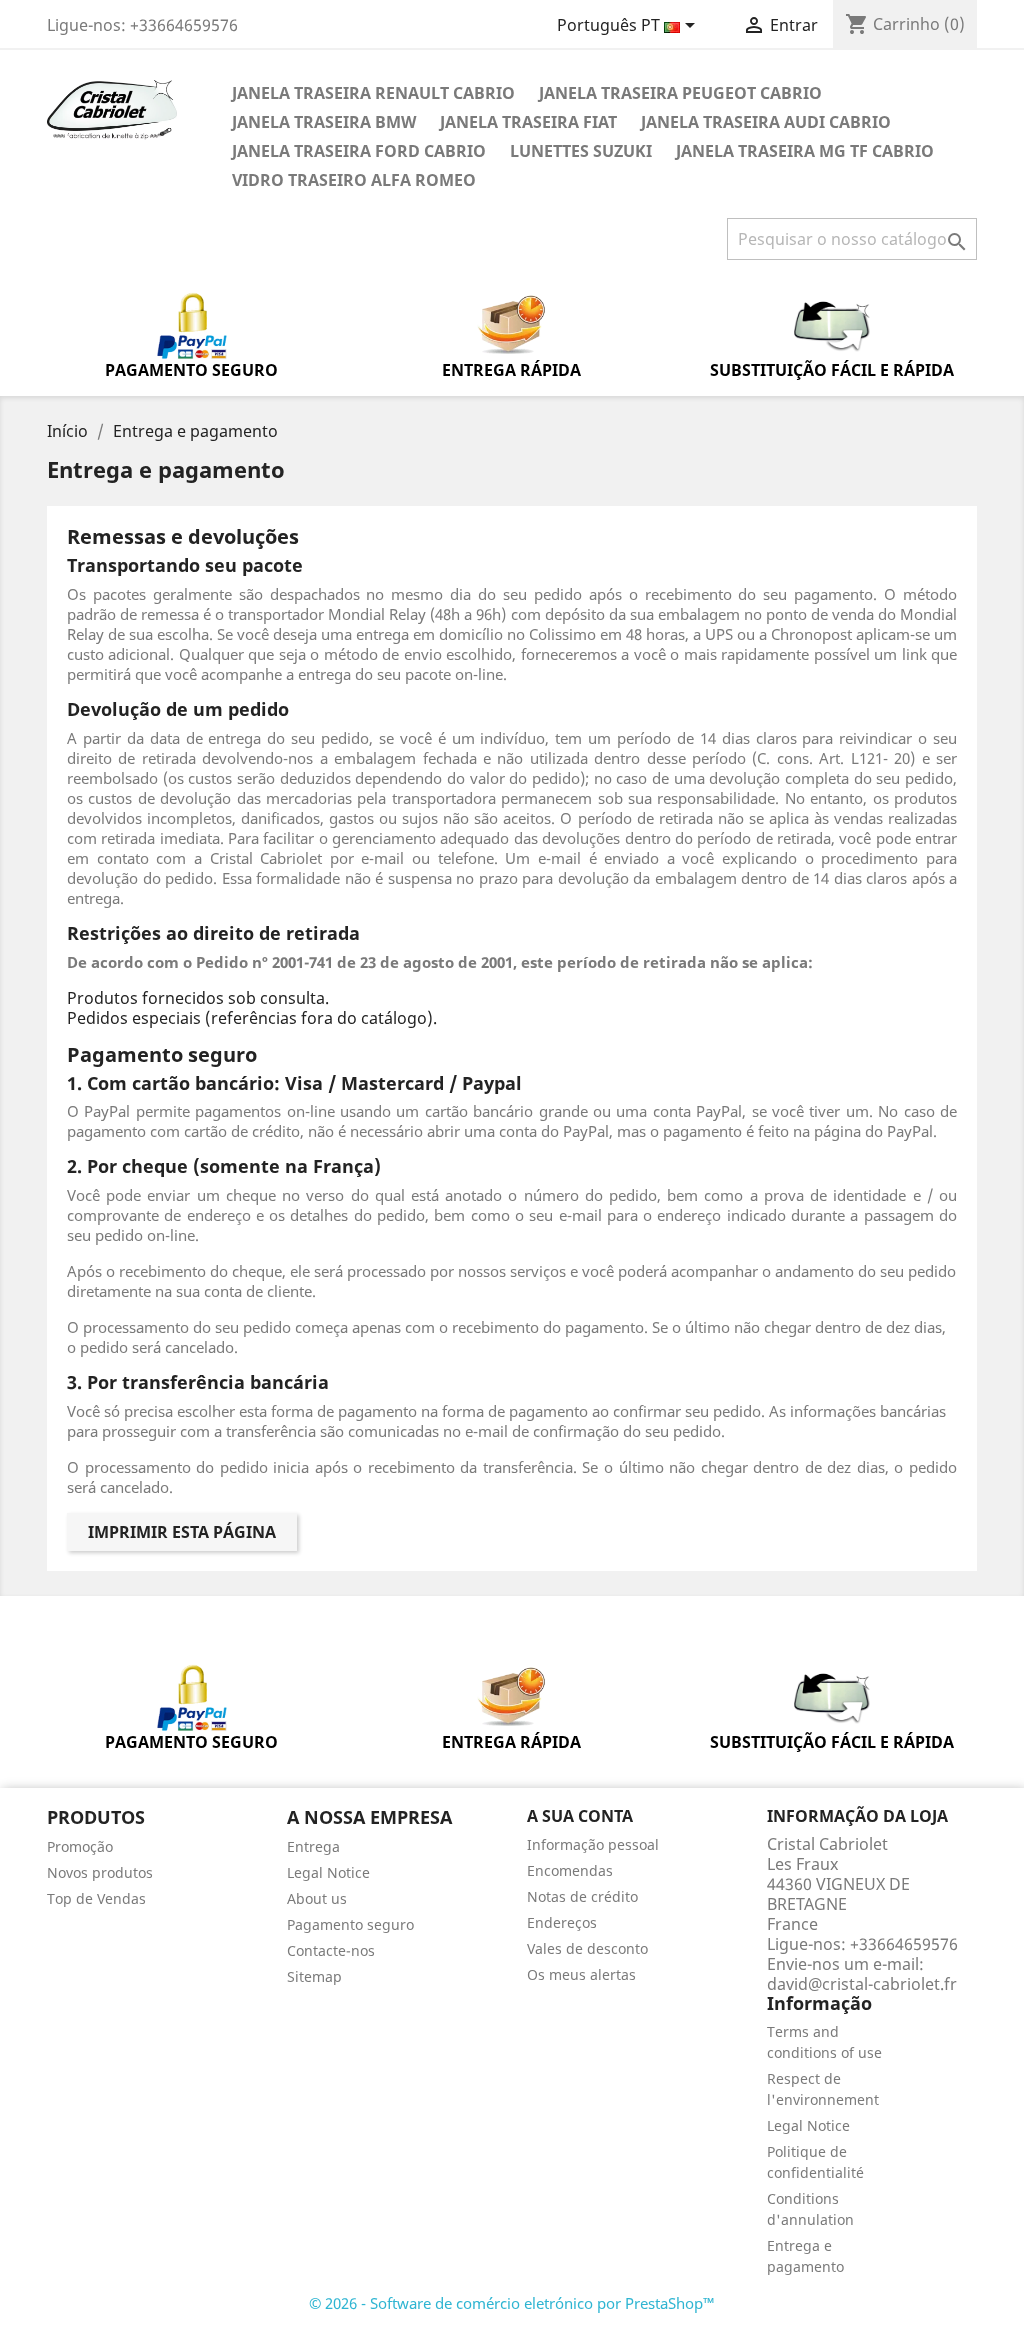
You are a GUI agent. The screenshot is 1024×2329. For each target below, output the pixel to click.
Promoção (80, 1846)
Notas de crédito (582, 1896)
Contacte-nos (331, 1950)
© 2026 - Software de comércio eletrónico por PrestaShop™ (512, 2303)
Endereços (562, 1922)
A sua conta (580, 1816)
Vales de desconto (587, 1948)
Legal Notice (328, 1872)
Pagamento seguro (350, 1924)
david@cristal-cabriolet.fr (862, 1984)
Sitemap (314, 1976)
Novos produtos (100, 1872)
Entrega (313, 1846)
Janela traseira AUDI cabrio (766, 122)
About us (317, 1898)
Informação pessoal (593, 1844)
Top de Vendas (96, 1898)
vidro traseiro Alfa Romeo (354, 180)
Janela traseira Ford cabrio (359, 151)
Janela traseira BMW (324, 122)
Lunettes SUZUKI (581, 151)
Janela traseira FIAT (528, 122)
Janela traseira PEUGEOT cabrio (680, 93)
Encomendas (570, 1870)
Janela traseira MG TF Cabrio (805, 151)
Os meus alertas (581, 1974)
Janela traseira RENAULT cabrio (373, 93)
